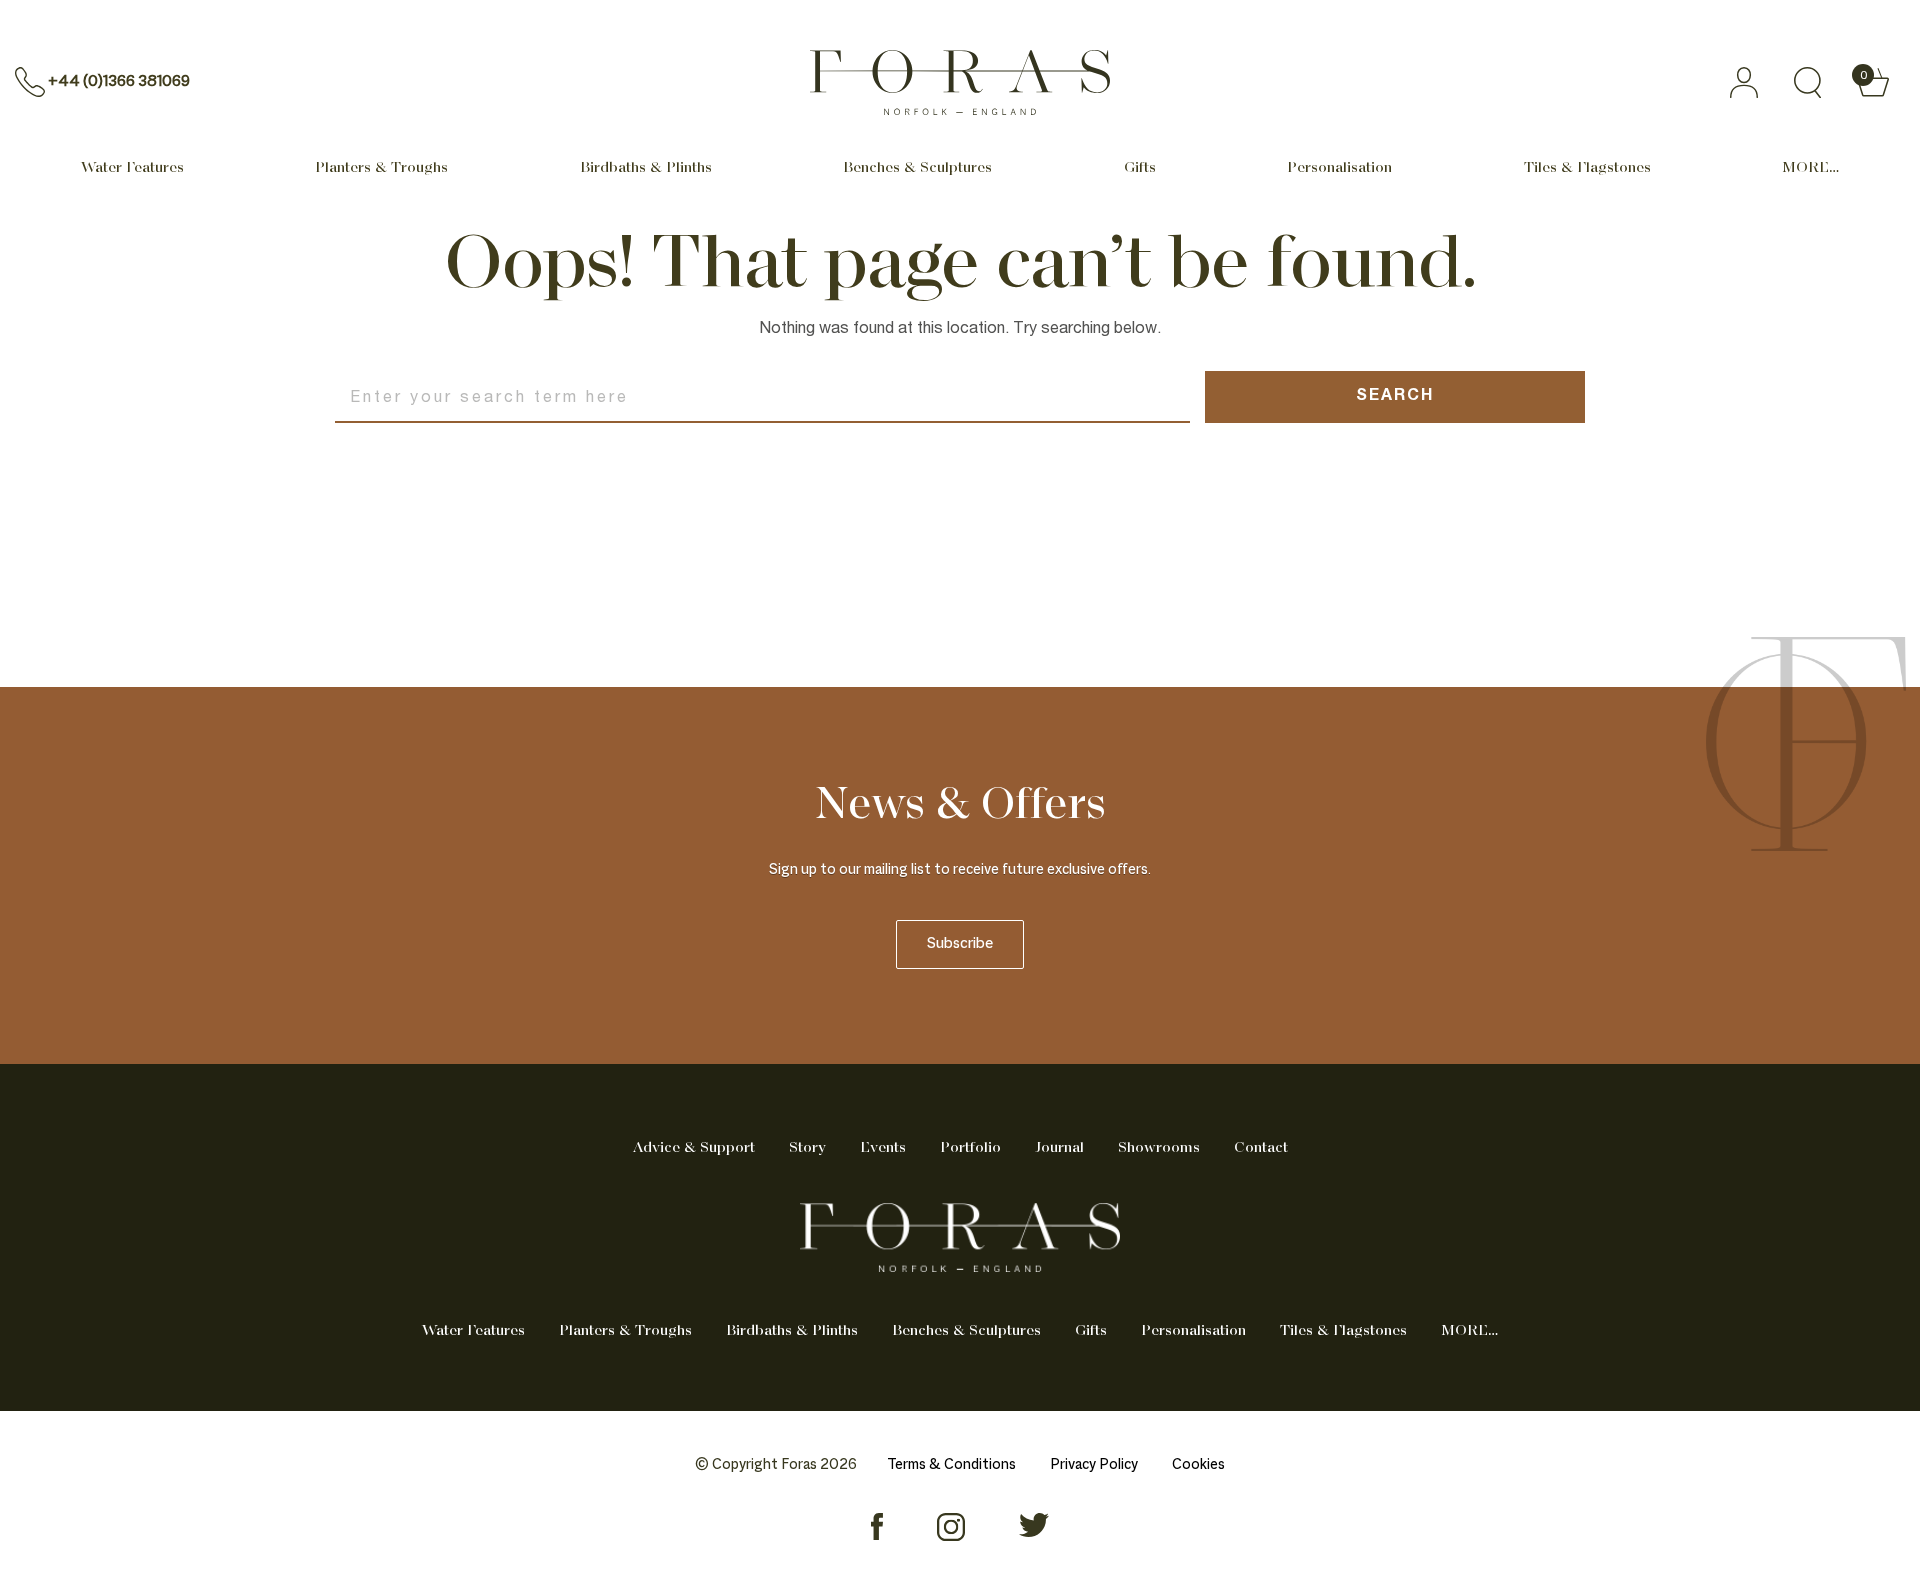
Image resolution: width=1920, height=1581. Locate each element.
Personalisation (1339, 168)
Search (1395, 397)
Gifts (1140, 168)
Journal (1059, 1148)
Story (807, 1148)
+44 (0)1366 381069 (119, 82)
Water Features (132, 168)
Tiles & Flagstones (1587, 168)
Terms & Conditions (951, 1465)
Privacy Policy (1094, 1465)
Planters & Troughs (381, 168)
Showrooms (1159, 1148)
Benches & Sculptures (917, 168)
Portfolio (970, 1148)
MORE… (1810, 168)
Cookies (1198, 1465)
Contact (1261, 1148)
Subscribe (960, 944)
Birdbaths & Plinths (646, 168)
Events (883, 1148)
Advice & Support (694, 1148)
